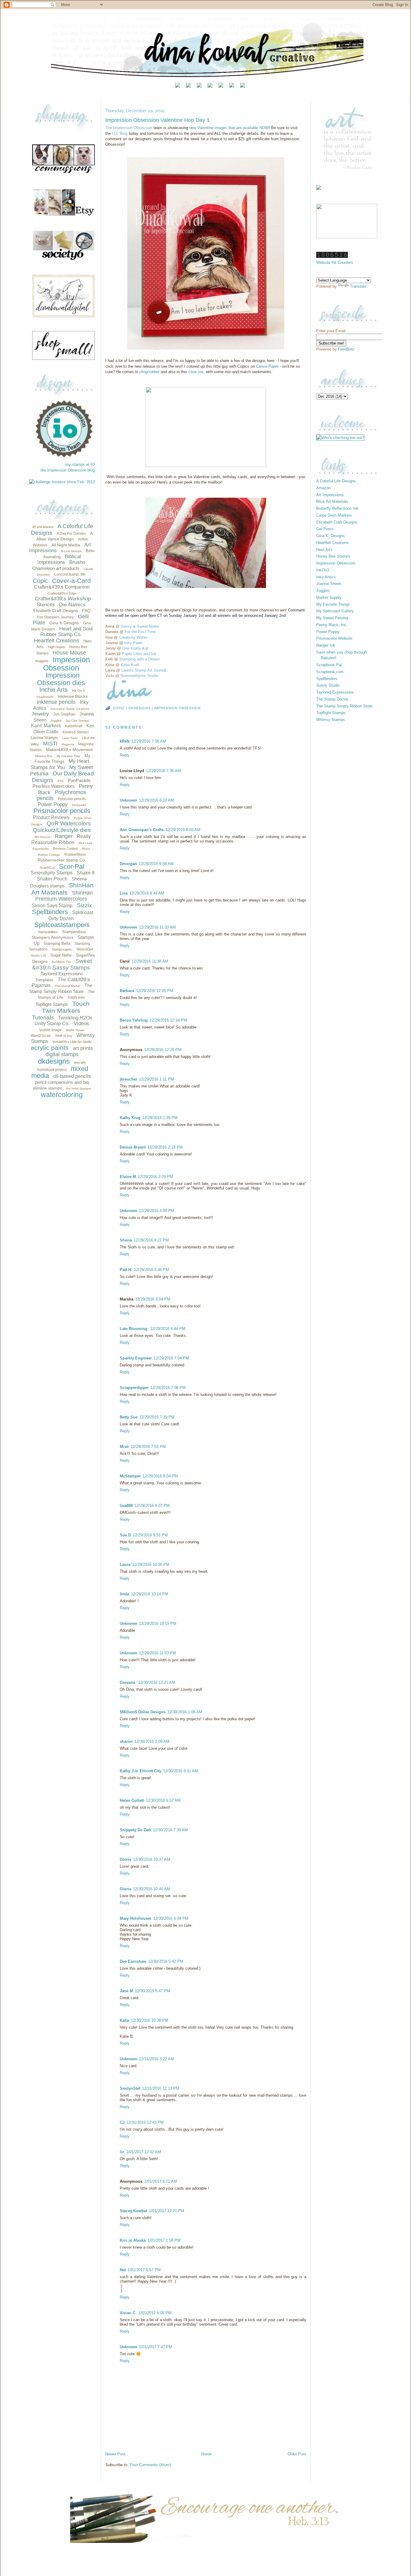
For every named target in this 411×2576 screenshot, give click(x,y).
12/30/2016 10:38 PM (150, 2020)
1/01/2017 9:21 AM (161, 2181)
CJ (122, 2122)
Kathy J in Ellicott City (141, 1771)
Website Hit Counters (335, 263)
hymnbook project (52, 1070)
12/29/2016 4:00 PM (157, 1211)
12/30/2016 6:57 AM (163, 1800)
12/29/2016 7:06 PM (168, 1388)
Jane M (126, 1991)
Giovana (128, 1682)
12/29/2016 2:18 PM (165, 1147)
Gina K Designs (64, 623)
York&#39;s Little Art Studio (72, 1042)
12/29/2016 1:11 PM (156, 1079)
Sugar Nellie (61, 955)
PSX (61, 781)
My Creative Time (68, 756)
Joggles (56, 721)
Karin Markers (46, 726)
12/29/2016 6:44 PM (168, 1329)
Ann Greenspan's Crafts (142, 830)
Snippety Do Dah (135, 1830)
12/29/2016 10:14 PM (150, 1594)
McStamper (130, 1476)
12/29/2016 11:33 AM (157, 927)
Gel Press (325, 529)
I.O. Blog (120, 133)
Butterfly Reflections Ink (337, 508)
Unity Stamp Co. (52, 1024)
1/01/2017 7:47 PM (156, 2347)
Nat (123, 2270)
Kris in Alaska (133, 2240)
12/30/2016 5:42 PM (166, 1961)
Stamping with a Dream (139, 659)
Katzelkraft (74, 726)
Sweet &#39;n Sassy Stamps (62, 964)
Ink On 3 (78, 691)
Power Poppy (53, 804)
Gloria (125, 1859)
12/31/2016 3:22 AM (156, 2059)
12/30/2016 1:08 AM (185, 1712)
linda (124, 1594)
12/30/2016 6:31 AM (181, 1771)
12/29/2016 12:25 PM (163, 1050)
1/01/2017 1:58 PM (164, 2240)
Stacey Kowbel (133, 2211)
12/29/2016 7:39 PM (157, 1417)
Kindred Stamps (76, 732)
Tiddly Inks (76, 997)
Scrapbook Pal (329, 665)
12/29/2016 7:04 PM (171, 1358)
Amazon (323, 488)
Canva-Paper (267, 366)
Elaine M (128, 1177)
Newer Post (115, 2454)
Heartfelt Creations (57, 641)
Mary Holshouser (136, 1918)
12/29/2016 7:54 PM (148, 1447)
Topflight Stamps (52, 1004)
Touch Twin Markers (66, 1007)
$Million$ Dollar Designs (143, 1712)
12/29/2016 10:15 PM (158, 1624)
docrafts (80, 1062)
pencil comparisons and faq (62, 1082)
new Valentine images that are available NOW (229, 128)
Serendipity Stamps (52, 873)
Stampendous (74, 932)
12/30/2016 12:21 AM (157, 1682)
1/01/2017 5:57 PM (144, 2270)
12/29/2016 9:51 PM (150, 1535)
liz (122, 2152)
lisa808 (126, 1506)
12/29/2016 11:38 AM (150, 961)
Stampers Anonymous (53, 937)
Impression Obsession (66, 664)
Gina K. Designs (331, 536)
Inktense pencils (56, 702)
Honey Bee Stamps (333, 556)
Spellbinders (50, 912)
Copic (40, 581)
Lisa (124, 893)
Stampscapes (62, 949)
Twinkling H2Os (75, 1018)
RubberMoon (75, 855)
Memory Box (44, 756)
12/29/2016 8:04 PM (160, 1476)
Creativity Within (133, 637)
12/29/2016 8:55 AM (183, 830)
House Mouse (69, 653)
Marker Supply (329, 597)
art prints (83, 1048)
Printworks (79, 805)
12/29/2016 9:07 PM (152, 1506)
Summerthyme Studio (139, 676)
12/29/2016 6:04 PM (153, 1299)
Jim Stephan (64, 714)
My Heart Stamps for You (60, 764)
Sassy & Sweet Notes (140, 626)
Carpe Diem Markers (334, 515)
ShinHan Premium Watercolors (64, 896)
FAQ (86, 611)
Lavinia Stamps (44, 738)
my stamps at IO (80, 464)
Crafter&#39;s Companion (62, 587)
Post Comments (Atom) (150, 2465)
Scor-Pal (72, 866)
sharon (126, 1741)
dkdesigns (54, 1061)
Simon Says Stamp (52, 906)
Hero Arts (324, 550)
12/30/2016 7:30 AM (170, 1830)
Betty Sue (129, 1417)
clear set (196, 372)
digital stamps (62, 1054)
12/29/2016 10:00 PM (151, 1565)
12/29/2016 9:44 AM (147, 893)
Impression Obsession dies (61, 679)
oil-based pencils (72, 1076)
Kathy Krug (130, 1118)
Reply (125, 755)
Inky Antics (326, 577)
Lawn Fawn (70, 738)
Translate (358, 286)
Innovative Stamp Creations (70, 709)
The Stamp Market (68, 986)
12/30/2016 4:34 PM (171, 1918)
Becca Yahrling (134, 1020)
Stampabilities (48, 932)
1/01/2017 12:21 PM (167, 2211)
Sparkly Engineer (136, 1358)
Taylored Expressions (62, 974)
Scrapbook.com (330, 672)
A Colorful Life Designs (336, 481)
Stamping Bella (57, 943)
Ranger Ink (326, 645)
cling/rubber (149, 372)
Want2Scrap (41, 1036)
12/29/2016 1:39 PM (160, 1118)
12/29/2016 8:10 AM (156, 800)
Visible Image (51, 1030)
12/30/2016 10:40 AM (151, 1889)
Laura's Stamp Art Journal (144, 670)
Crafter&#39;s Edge (62, 593)
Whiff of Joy (64, 1036)
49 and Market (43, 527)
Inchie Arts (54, 690)
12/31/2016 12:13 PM (161, 2088)
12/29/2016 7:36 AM (163, 771)
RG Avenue (43, 837)
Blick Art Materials (332, 501)
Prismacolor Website (334, 638)
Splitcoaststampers (62, 925)
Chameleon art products (56, 568)
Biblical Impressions (59, 560)
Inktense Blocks (73, 696)
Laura (125, 1565)
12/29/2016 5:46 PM (151, 1270)
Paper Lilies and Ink (139, 654)
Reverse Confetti (65, 849)
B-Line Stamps (71, 551)
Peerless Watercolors (54, 786)
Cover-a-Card (71, 581)
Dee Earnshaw (133, 1961)
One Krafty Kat (135, 648)
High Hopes (56, 647)
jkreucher (128, 1079)
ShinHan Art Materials (63, 889)
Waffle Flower (75, 1030)
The (109, 128)
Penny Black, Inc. (332, 625)
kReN (125, 741)
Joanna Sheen (329, 584)
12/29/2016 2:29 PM (155, 1177)
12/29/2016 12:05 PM (155, 991)
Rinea (86, 849)
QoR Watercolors (69, 823)
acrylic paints (50, 1048)
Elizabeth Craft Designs (56, 611)
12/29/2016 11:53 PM (158, 1653)
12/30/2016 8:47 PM (152, 1991)
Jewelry (40, 714)
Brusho (77, 562)
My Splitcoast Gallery (335, 611)
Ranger (64, 836)
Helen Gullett (132, 1800)
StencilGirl (85, 949)
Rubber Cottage (49, 855)
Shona (126, 1240)
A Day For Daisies (71, 533)
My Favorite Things (333, 604)
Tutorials (43, 1017)
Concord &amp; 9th (70, 574)
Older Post (297, 2454)
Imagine (42, 661)
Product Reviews (51, 817)
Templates (45, 980)
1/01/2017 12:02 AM (144, 2152)
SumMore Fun (62, 962)
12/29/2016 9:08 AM (156, 864)
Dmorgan (128, 864)
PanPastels (79, 780)
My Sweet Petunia (332, 618)
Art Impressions (330, 495)
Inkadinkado (45, 697)
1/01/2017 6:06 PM (155, 2313)
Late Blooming (134, 1329)
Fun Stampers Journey (55, 617)
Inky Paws (133, 643)
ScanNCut (47, 867)
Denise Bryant (133, 1147)
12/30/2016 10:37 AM (151, 1859)
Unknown (128, 800)
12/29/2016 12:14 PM (168, 1020)
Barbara (127, 991)
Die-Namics (72, 605)
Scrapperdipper (134, 1388)
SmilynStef (130, 2088)
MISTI (50, 744)
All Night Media (66, 545)
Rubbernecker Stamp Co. (62, 860)
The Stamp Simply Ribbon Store (344, 706)
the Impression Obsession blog (68, 470)
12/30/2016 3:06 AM (152, 1741)
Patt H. (126, 1270)
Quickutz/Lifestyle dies (62, 830)
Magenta (68, 744)
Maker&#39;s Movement (69, 750)
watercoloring (62, 1095)
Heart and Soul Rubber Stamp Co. (66, 632)
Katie (124, 2020)
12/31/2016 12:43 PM (145, 2122)
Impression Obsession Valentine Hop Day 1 (158, 120)
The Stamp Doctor (332, 699)
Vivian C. (128, 2313)
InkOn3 (323, 570)
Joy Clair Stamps (77, 721)
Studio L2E (39, 956)
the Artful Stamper (79, 1089)
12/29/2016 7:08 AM (149, 741)
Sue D (125, 1535)
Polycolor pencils (72, 799)
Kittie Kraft (130, 665)
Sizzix (84, 905)
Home (206, 2454)
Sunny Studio (328, 685)
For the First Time (140, 632)
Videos (81, 1024)
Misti (124, 1447)
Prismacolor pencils (62, 811)
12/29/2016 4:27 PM (151, 1240)
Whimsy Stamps (331, 720)
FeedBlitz (346, 349)
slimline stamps (47, 1088)
